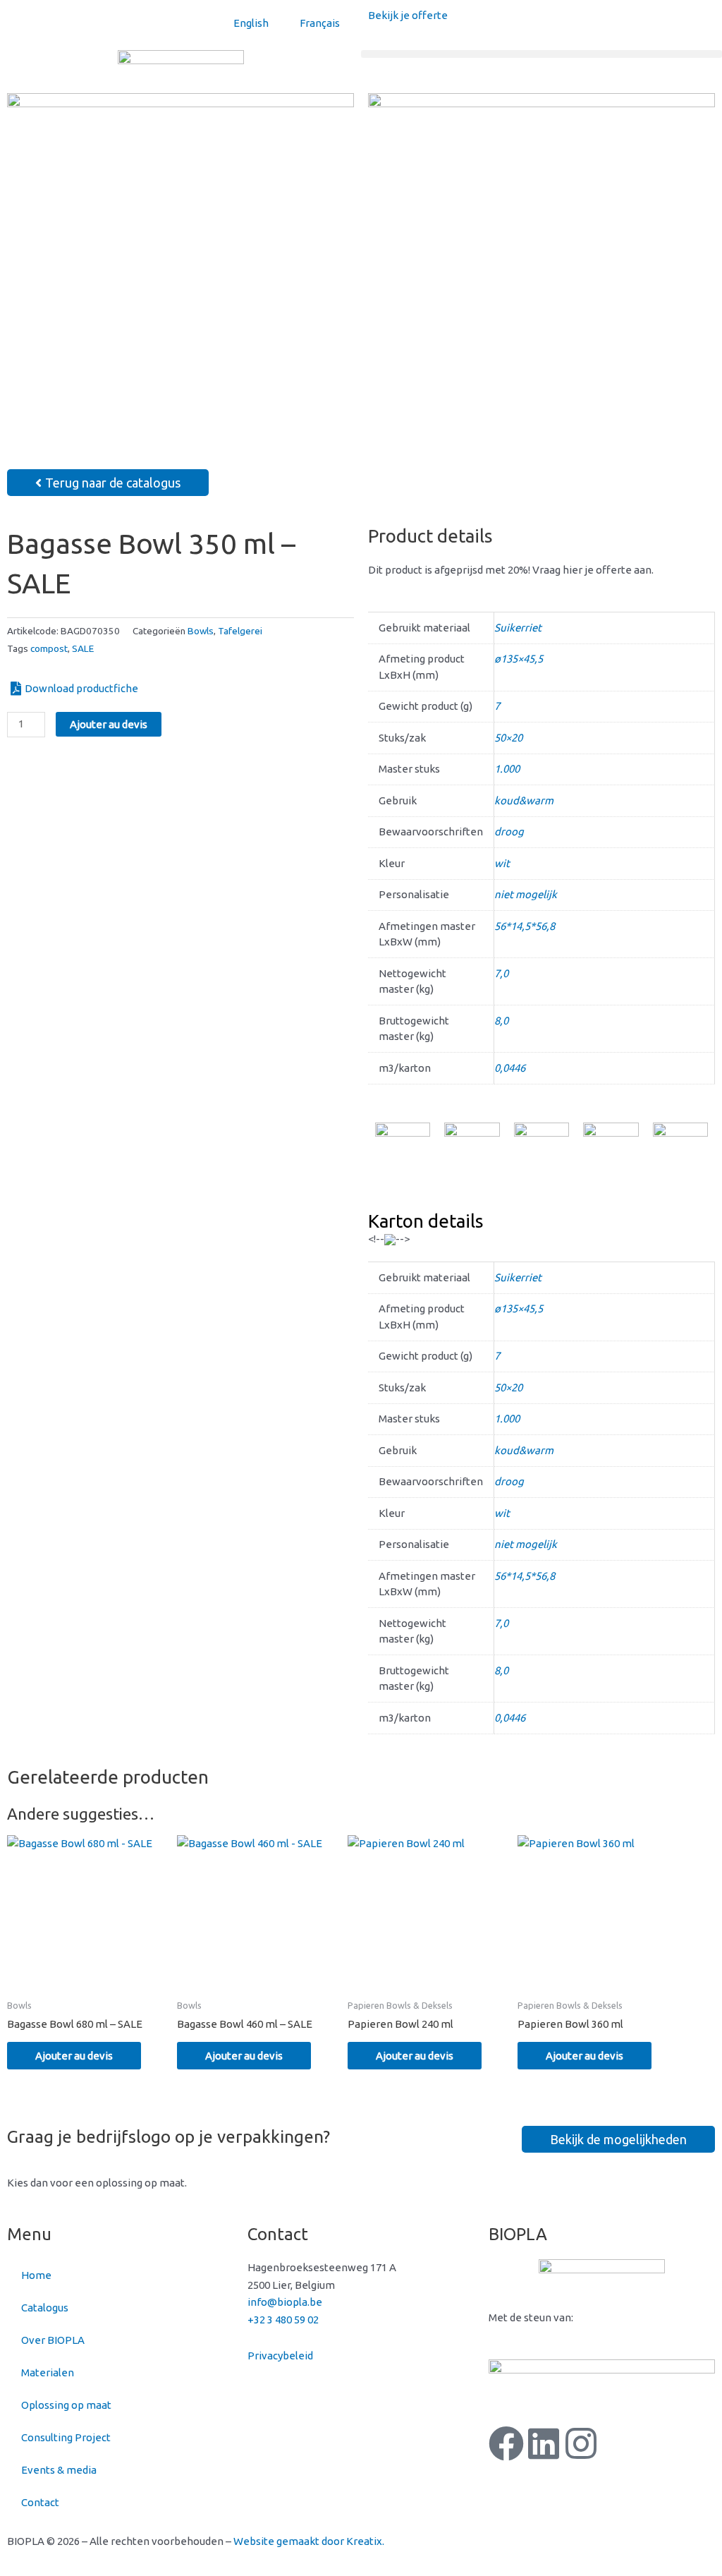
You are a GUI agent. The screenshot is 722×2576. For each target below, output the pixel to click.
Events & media (59, 2470)
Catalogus (45, 2308)
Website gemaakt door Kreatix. (309, 2541)
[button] (541, 54)
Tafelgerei (240, 631)
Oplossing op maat (66, 2405)
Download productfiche (81, 688)
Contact (40, 2502)
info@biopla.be (285, 2302)
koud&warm (524, 800)
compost (49, 648)
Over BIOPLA (53, 2340)
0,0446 (510, 1068)
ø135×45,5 (519, 659)
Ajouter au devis (109, 724)
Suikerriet (518, 628)
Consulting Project (66, 2437)
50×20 (508, 738)
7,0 (501, 973)
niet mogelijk (526, 894)
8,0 (501, 1021)
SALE (83, 648)
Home (36, 2275)
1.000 (507, 769)
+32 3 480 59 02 (283, 2320)
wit (502, 863)
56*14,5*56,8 (525, 926)
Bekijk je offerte (408, 15)
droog (509, 832)
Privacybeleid (280, 2356)
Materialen (48, 2372)
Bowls (201, 631)
